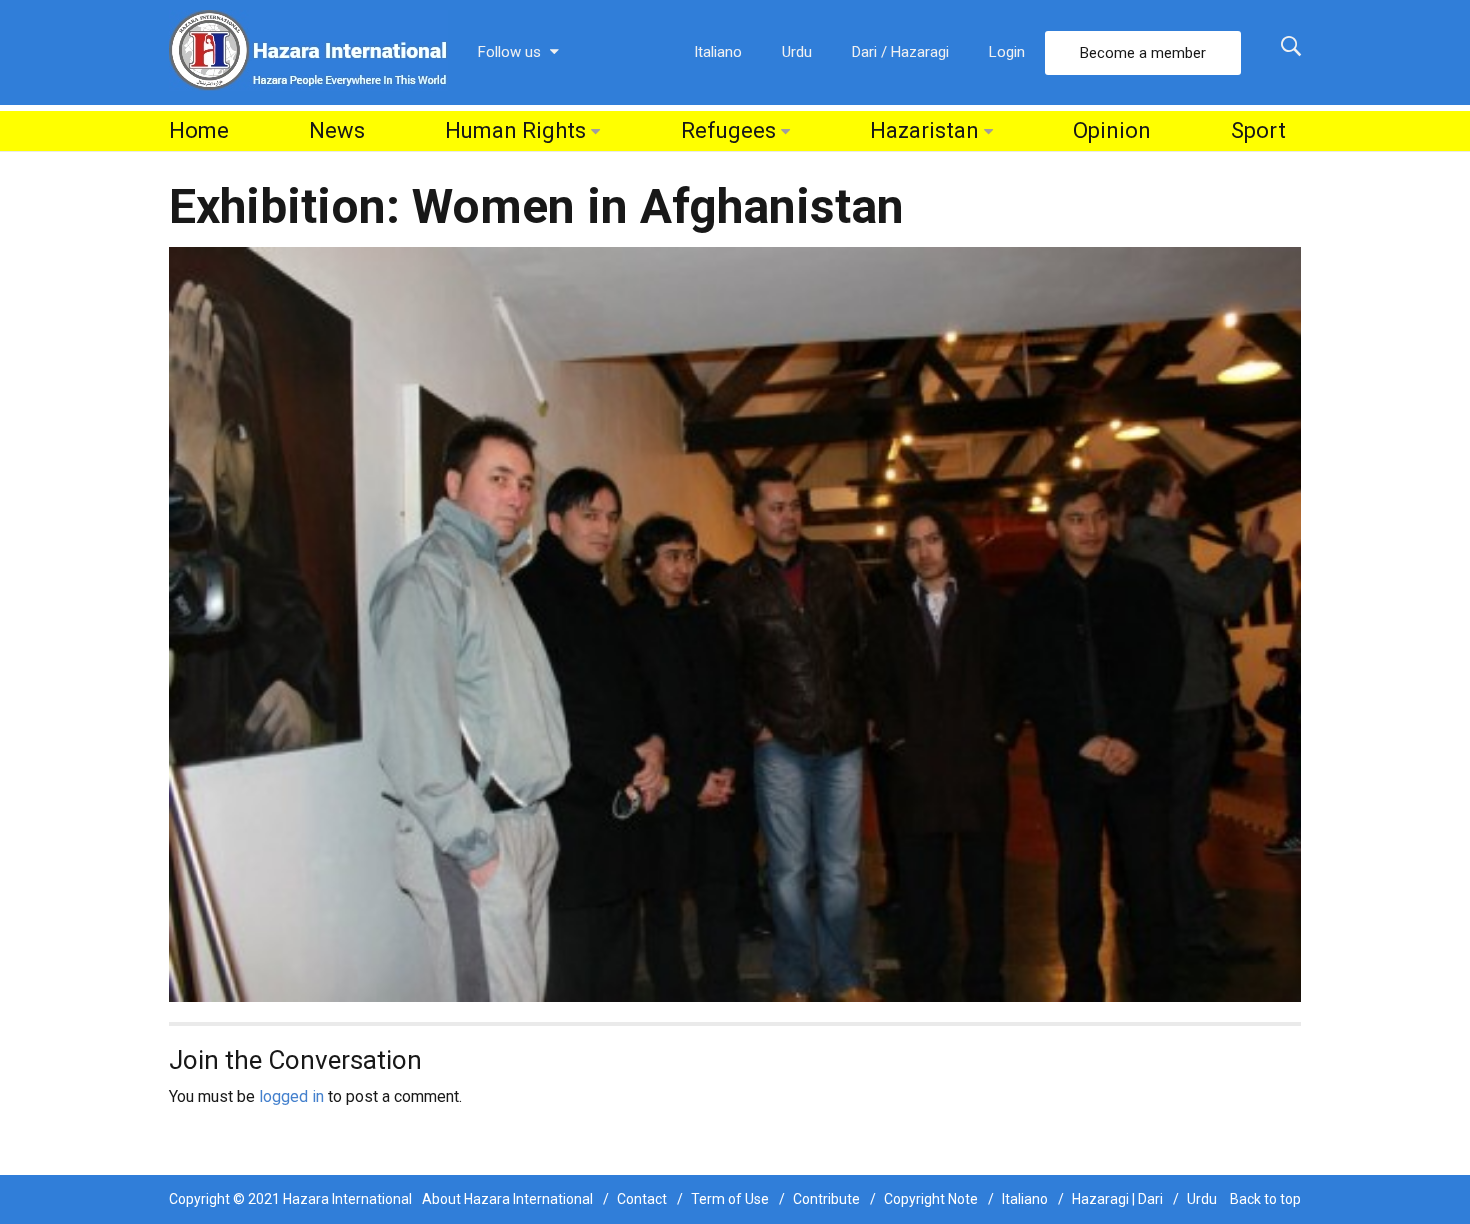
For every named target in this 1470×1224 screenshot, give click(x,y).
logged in (291, 1096)
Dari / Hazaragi (900, 52)
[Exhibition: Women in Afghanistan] (735, 623)
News (337, 130)
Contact (642, 1199)
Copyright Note (931, 1199)
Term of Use (730, 1199)
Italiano (718, 52)
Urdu (797, 52)
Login (1007, 52)
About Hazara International (507, 1199)
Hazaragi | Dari (1117, 1199)
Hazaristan (924, 130)
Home (199, 130)
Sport (1258, 130)
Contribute (826, 1199)
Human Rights (515, 130)
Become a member (1143, 53)
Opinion (1112, 130)
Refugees (728, 130)
